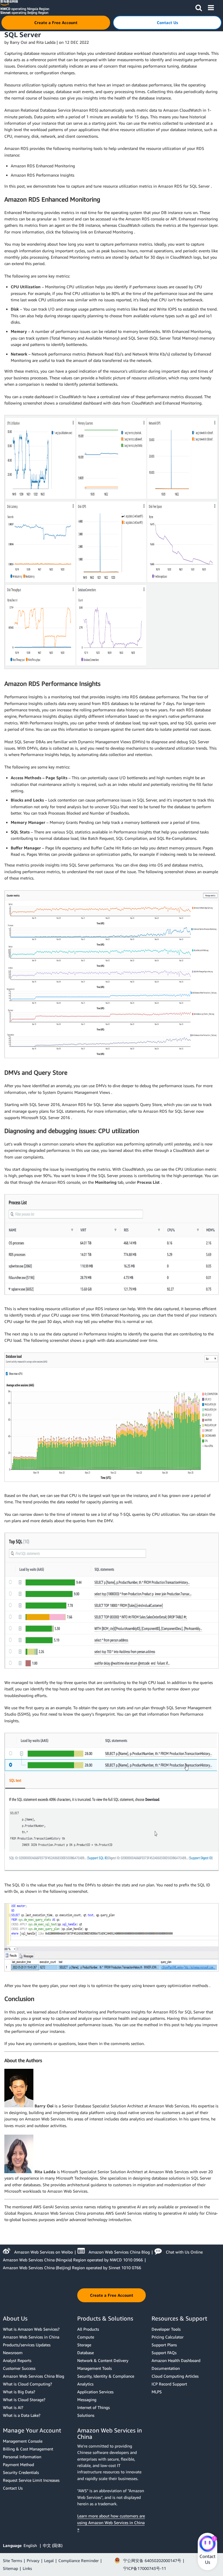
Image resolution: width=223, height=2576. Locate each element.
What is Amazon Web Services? (31, 2329)
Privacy (33, 2560)
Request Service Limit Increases (31, 2480)
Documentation (166, 2368)
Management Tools (95, 2368)
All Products (88, 2329)
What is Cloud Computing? (27, 2384)
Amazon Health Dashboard (176, 2360)
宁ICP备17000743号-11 (145, 2568)
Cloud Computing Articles (175, 2376)
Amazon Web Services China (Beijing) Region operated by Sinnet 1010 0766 (72, 2268)
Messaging (87, 2400)
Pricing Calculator (168, 2337)
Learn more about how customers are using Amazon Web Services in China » (111, 2522)
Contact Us (13, 2488)
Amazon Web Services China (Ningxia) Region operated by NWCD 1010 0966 (73, 2260)
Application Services (95, 2392)
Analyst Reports (17, 2360)
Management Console (23, 2441)
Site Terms (12, 2560)
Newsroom (13, 2353)
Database (86, 2353)
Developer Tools (166, 2329)
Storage (84, 2345)
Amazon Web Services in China (31, 2337)
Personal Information (22, 2457)
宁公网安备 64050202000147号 (152, 2560)
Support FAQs (164, 2353)
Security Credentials (21, 2472)
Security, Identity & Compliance (106, 2376)
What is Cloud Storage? (24, 2400)
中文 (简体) (53, 2545)
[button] (199, 7)
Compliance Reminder (79, 2560)
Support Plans (164, 2345)
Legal (49, 2560)
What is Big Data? (19, 2392)
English (31, 2545)
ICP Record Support (169, 2384)
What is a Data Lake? (22, 2415)
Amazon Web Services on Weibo (44, 2252)
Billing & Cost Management (28, 2449)
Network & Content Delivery (103, 2360)
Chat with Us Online (184, 2252)
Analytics (85, 2384)
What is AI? (13, 2407)
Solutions (86, 2415)
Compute (86, 2337)
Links (27, 2568)
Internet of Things (93, 2407)
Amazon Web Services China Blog (119, 2252)
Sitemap (10, 2568)
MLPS (157, 2392)
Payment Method (18, 2464)
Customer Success (19, 2368)
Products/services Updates (27, 2345)
